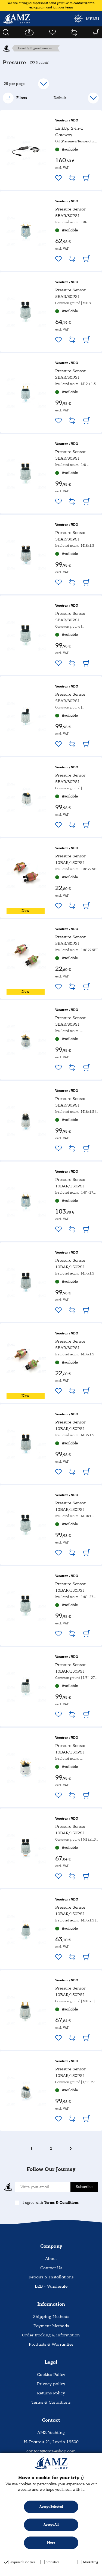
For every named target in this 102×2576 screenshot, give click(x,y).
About (51, 2259)
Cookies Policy (51, 2375)
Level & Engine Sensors (35, 48)
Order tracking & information (51, 2335)
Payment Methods (51, 2326)
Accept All (51, 2525)
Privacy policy (51, 2384)
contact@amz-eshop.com (51, 2451)
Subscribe (84, 2187)
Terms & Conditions (61, 2203)
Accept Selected (51, 2507)
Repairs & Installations (51, 2277)
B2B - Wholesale (51, 2286)
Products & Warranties (51, 2344)
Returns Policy (51, 2393)
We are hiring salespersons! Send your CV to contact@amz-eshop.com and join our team (51, 5)
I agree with (51, 2203)
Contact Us (51, 2268)
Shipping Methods (51, 2317)
